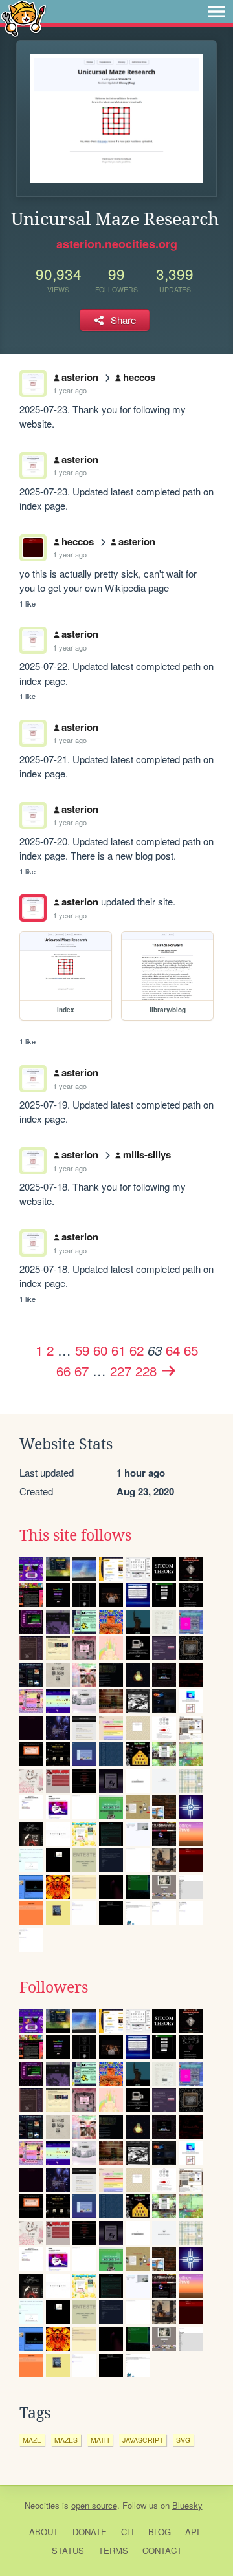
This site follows (75, 1535)
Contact (162, 2550)
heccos (139, 377)
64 (173, 1350)
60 (100, 1350)
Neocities (42, 2505)
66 (63, 1370)
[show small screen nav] (217, 12)
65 (191, 1350)
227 (121, 1370)
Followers (54, 1987)
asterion (80, 377)
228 (146, 1370)
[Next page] (169, 1370)
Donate (90, 2532)
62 (137, 1350)
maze (32, 2440)
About (44, 2532)
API (192, 2532)
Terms (113, 2550)
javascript (143, 2440)
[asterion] (33, 908)
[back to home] (24, 18)
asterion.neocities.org (117, 244)
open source (94, 2505)
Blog (160, 2532)
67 (82, 1370)
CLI (128, 2532)
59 (82, 1350)
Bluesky (187, 2505)
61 (118, 1350)
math (100, 2440)
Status (68, 2550)
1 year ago (70, 390)
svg (183, 2440)
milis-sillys (147, 1154)
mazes (66, 2440)
